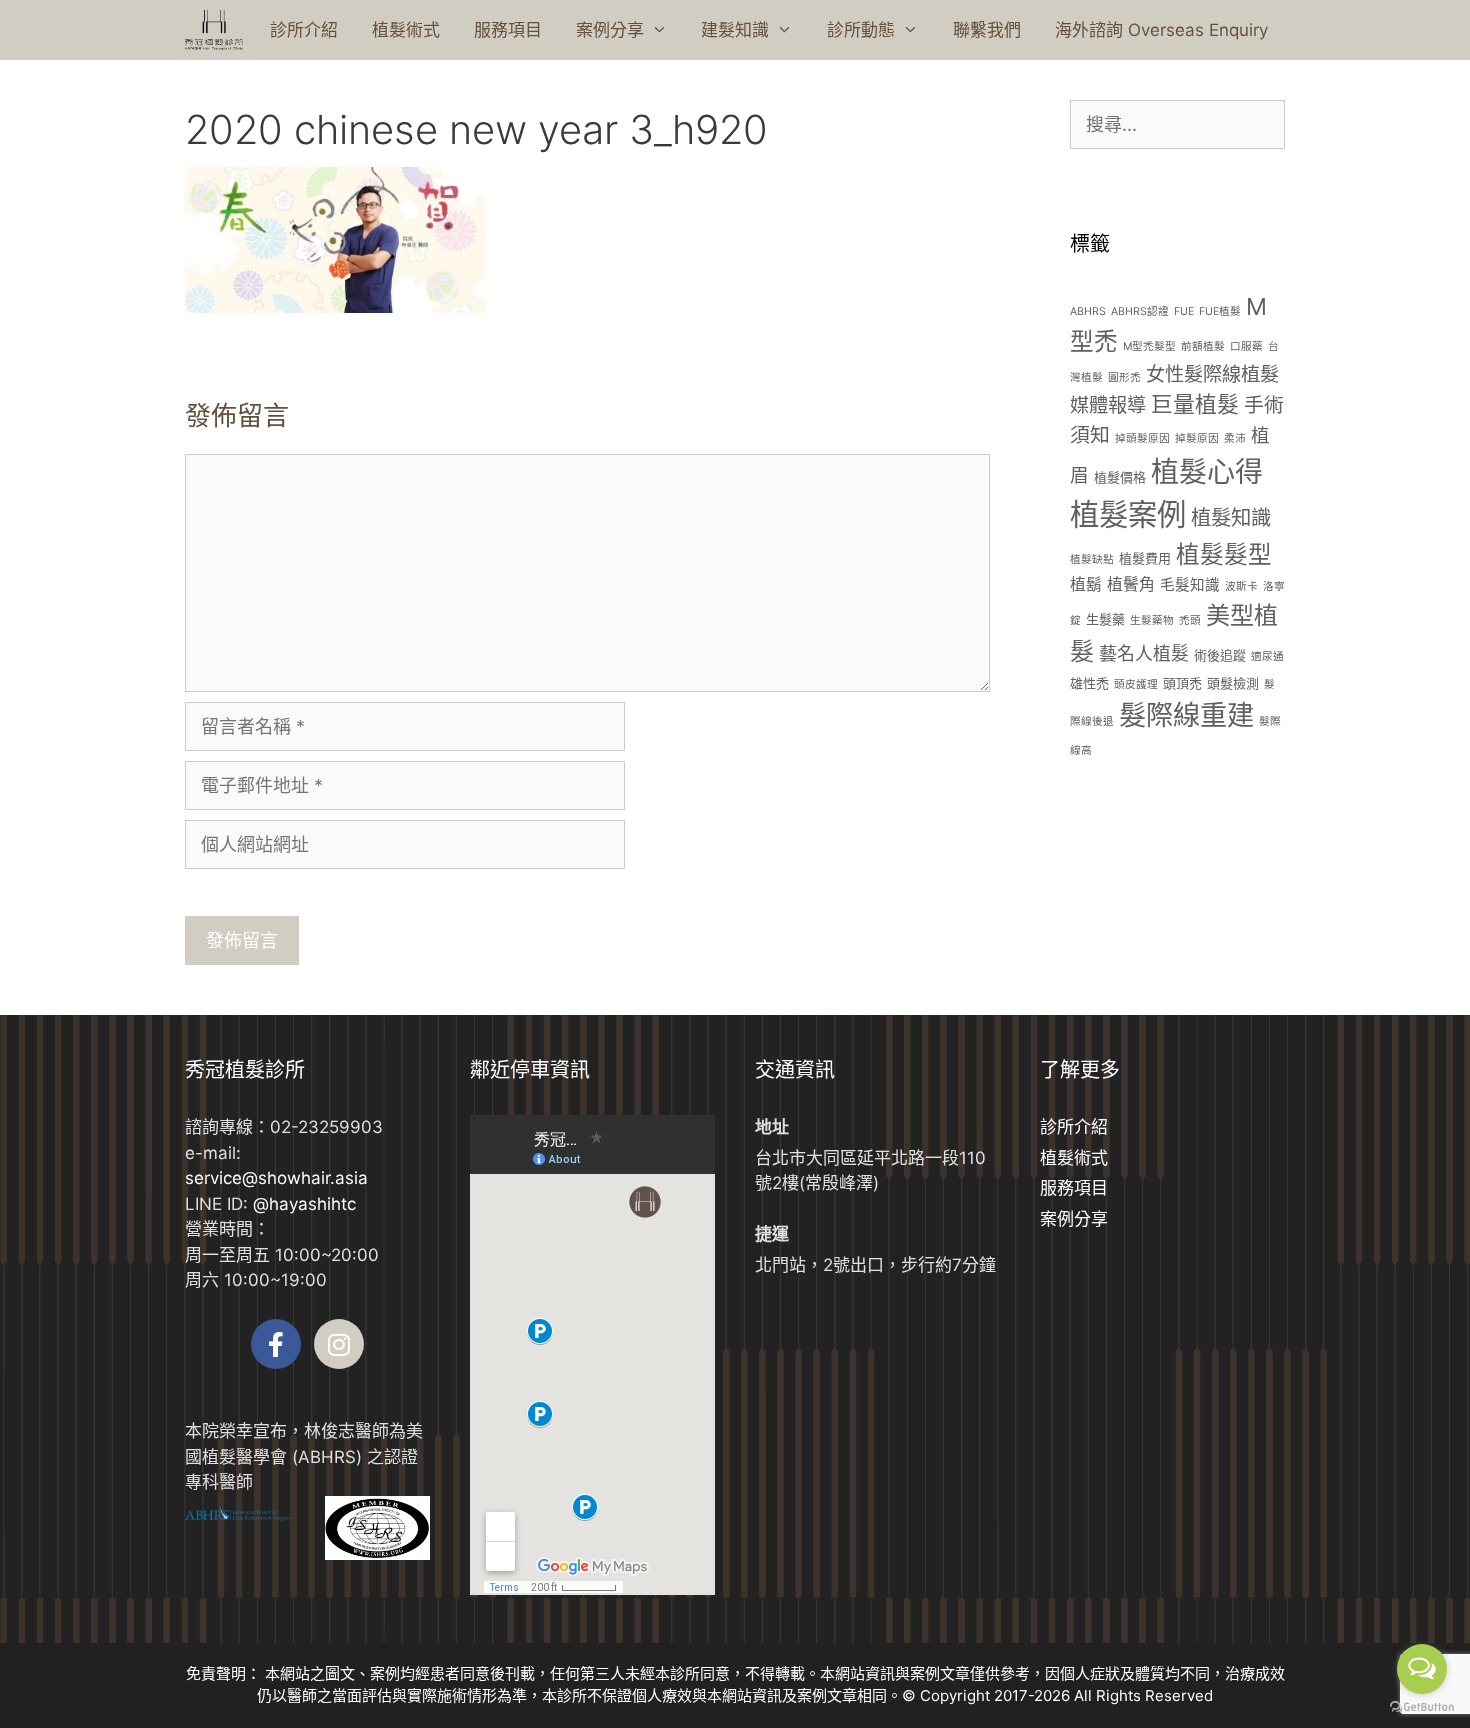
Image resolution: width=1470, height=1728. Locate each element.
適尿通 (1267, 656)
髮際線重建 (1186, 715)
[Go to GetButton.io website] (1422, 1707)
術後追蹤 (1220, 655)
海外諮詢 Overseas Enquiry (1161, 30)
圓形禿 (1124, 377)
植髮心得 (1207, 472)
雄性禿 (1089, 683)
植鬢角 (1131, 584)
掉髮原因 (1197, 438)
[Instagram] (339, 1344)
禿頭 (1190, 620)
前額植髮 (1203, 346)
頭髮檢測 (1233, 683)
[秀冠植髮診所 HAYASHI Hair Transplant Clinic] (214, 30)
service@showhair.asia (276, 1178)
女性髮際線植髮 (1212, 374)
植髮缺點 (1092, 559)
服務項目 (508, 30)
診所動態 (861, 30)
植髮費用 (1145, 558)
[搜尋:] (1177, 125)
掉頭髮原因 (1142, 438)
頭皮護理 (1136, 684)
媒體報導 (1108, 405)
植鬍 (1086, 584)
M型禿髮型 (1149, 346)
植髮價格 (1120, 477)
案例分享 (610, 30)
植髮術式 (406, 30)
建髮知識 (735, 30)
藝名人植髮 (1144, 653)
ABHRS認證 (1140, 311)
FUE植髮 (1220, 311)
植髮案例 (1128, 514)
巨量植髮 (1195, 404)
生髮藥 (1105, 619)
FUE (1184, 311)
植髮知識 (1231, 517)
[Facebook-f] (276, 1344)
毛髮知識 (1190, 585)
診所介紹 (304, 30)
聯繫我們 (987, 30)
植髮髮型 (1224, 554)
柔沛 (1235, 438)
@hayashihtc (304, 1204)
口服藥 (1246, 346)
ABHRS (1088, 311)
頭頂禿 (1182, 683)
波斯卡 (1241, 586)
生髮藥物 (1152, 620)
